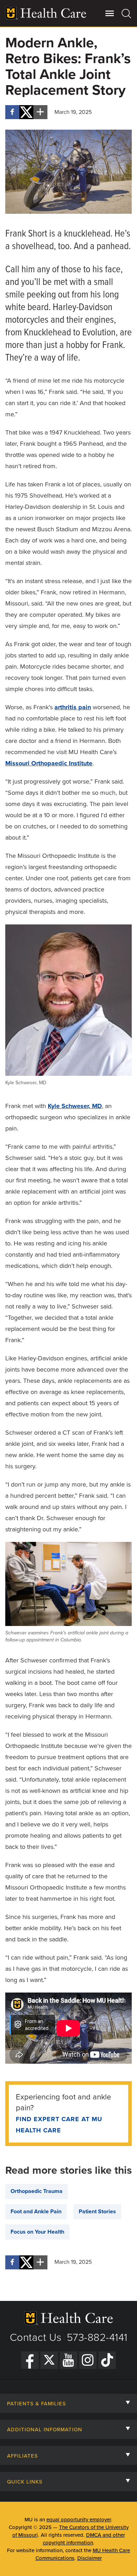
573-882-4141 (97, 2338)
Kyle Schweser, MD (75, 1106)
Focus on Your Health (37, 2232)
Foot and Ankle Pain (36, 2212)
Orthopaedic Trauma (37, 2191)
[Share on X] (26, 112)
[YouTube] (68, 2360)
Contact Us (36, 2338)
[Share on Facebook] (12, 112)
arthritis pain (73, 707)
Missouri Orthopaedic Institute (49, 763)
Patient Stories (97, 2212)
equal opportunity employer (79, 2520)
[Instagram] (88, 2360)
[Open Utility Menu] (110, 13)
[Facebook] (30, 2360)
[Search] (127, 13)
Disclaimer (90, 2558)
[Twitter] (49, 2360)
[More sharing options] (40, 112)
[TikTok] (107, 2360)
